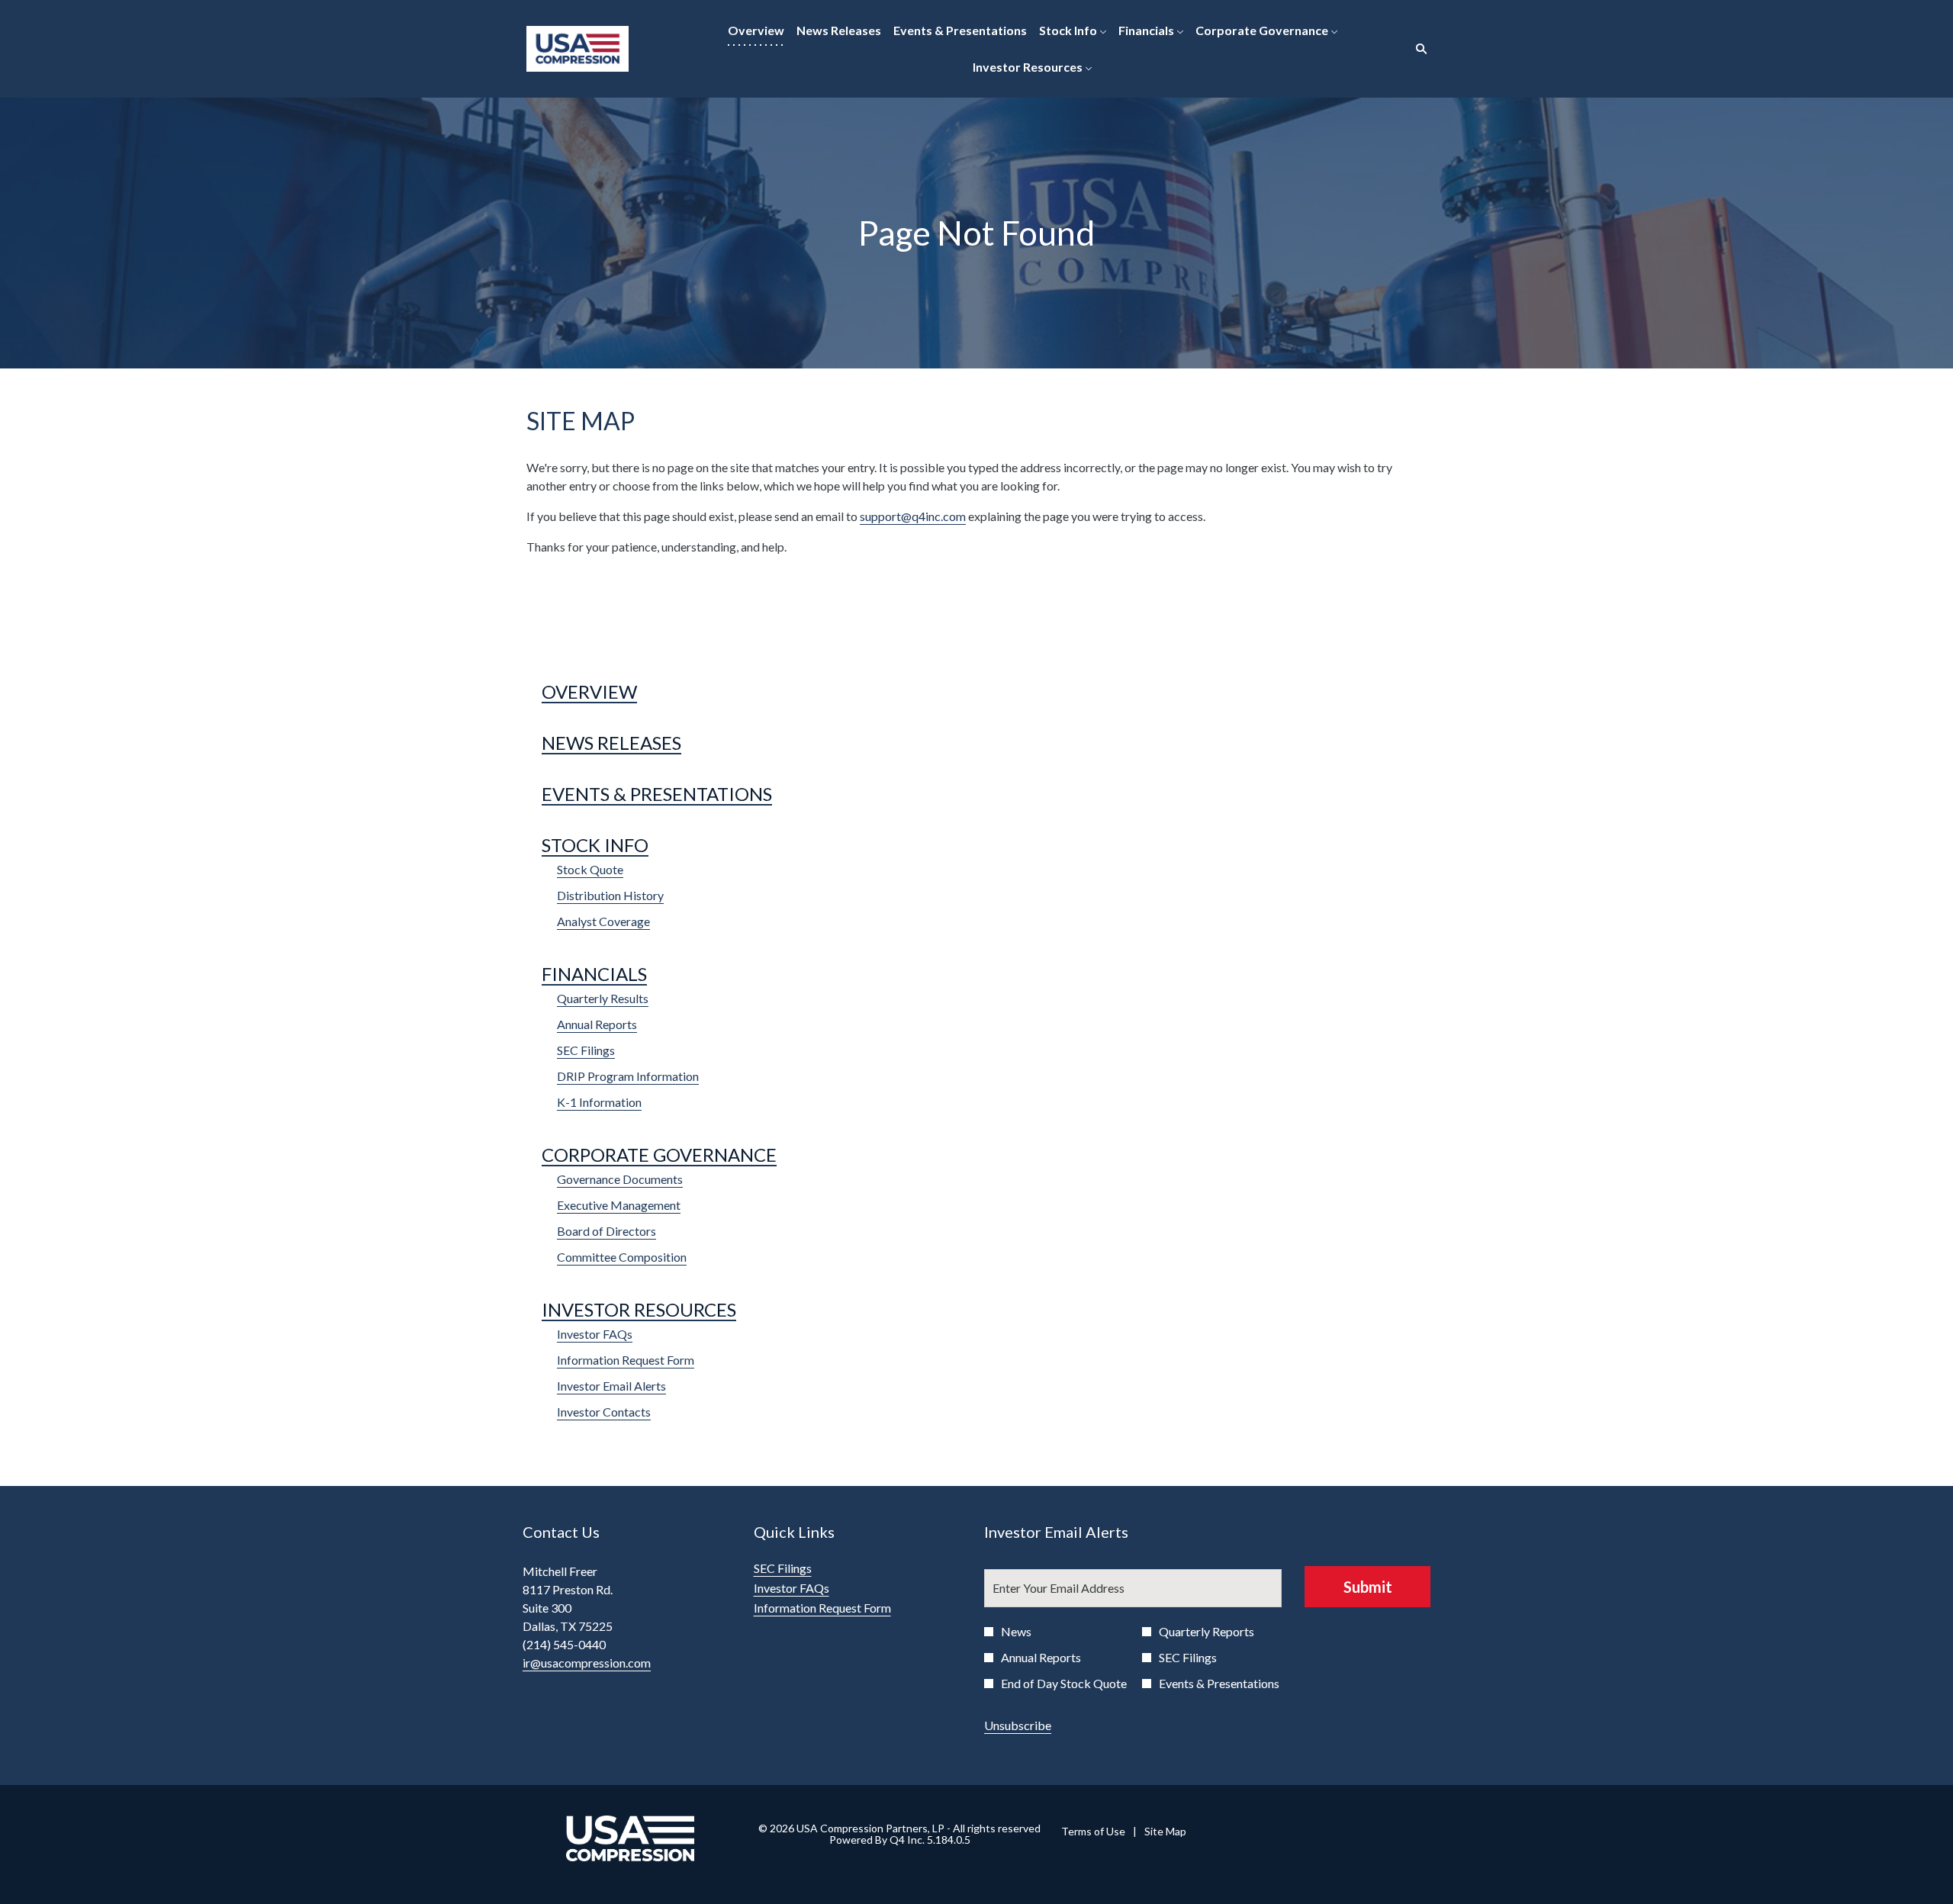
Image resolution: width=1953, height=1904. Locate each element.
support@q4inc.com (913, 516)
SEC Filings (586, 1050)
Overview (589, 691)
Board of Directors (606, 1231)
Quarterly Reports (1207, 1631)
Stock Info (595, 845)
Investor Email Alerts (611, 1386)
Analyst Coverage (603, 921)
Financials (594, 974)
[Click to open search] (1417, 49)
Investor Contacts (604, 1412)
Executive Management (619, 1205)
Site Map (1165, 1832)
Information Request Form (626, 1360)
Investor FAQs (595, 1334)
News (1016, 1631)
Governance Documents (620, 1179)
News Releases (611, 743)
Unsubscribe (1018, 1725)
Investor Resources (639, 1309)
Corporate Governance (659, 1155)
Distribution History (610, 895)
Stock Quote (590, 869)
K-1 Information (599, 1102)
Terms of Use (1093, 1832)
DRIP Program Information (628, 1076)
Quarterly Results (603, 998)
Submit (1368, 1587)
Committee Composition (622, 1257)
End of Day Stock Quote (1064, 1683)
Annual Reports (597, 1024)
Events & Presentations (657, 794)
